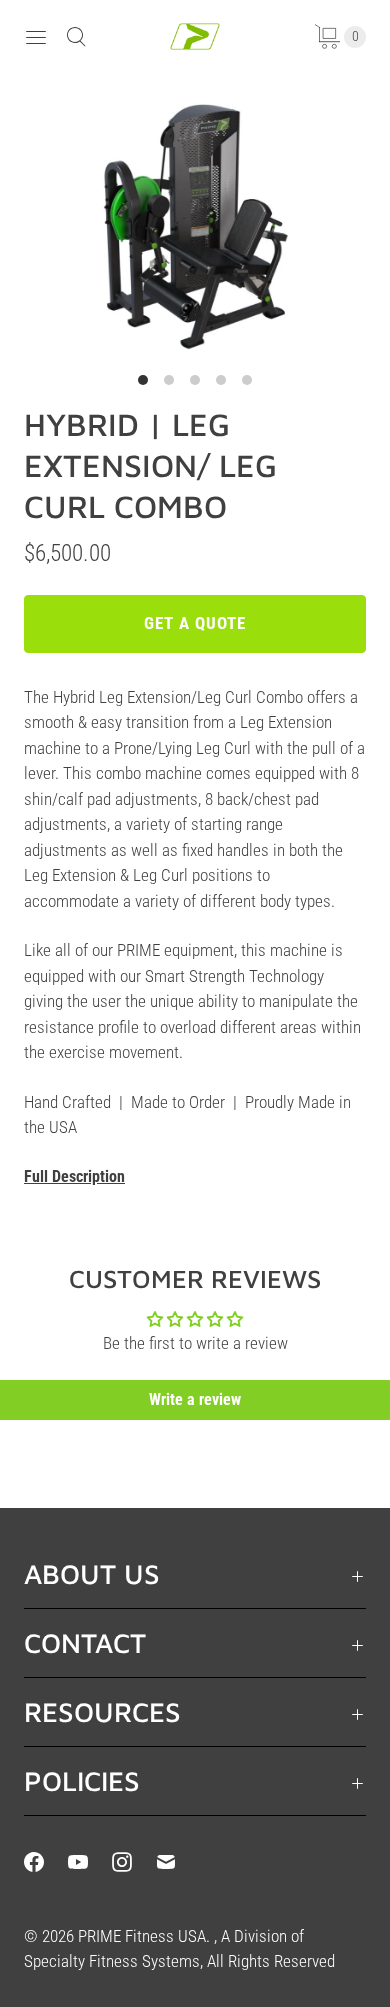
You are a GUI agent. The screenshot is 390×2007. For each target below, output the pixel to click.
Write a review (195, 1399)
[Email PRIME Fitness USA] (178, 1862)
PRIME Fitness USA (142, 1936)
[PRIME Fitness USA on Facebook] (46, 1862)
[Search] (76, 37)
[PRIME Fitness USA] (195, 36)
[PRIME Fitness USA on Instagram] (134, 1862)
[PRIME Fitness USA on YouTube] (90, 1862)
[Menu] (36, 37)
